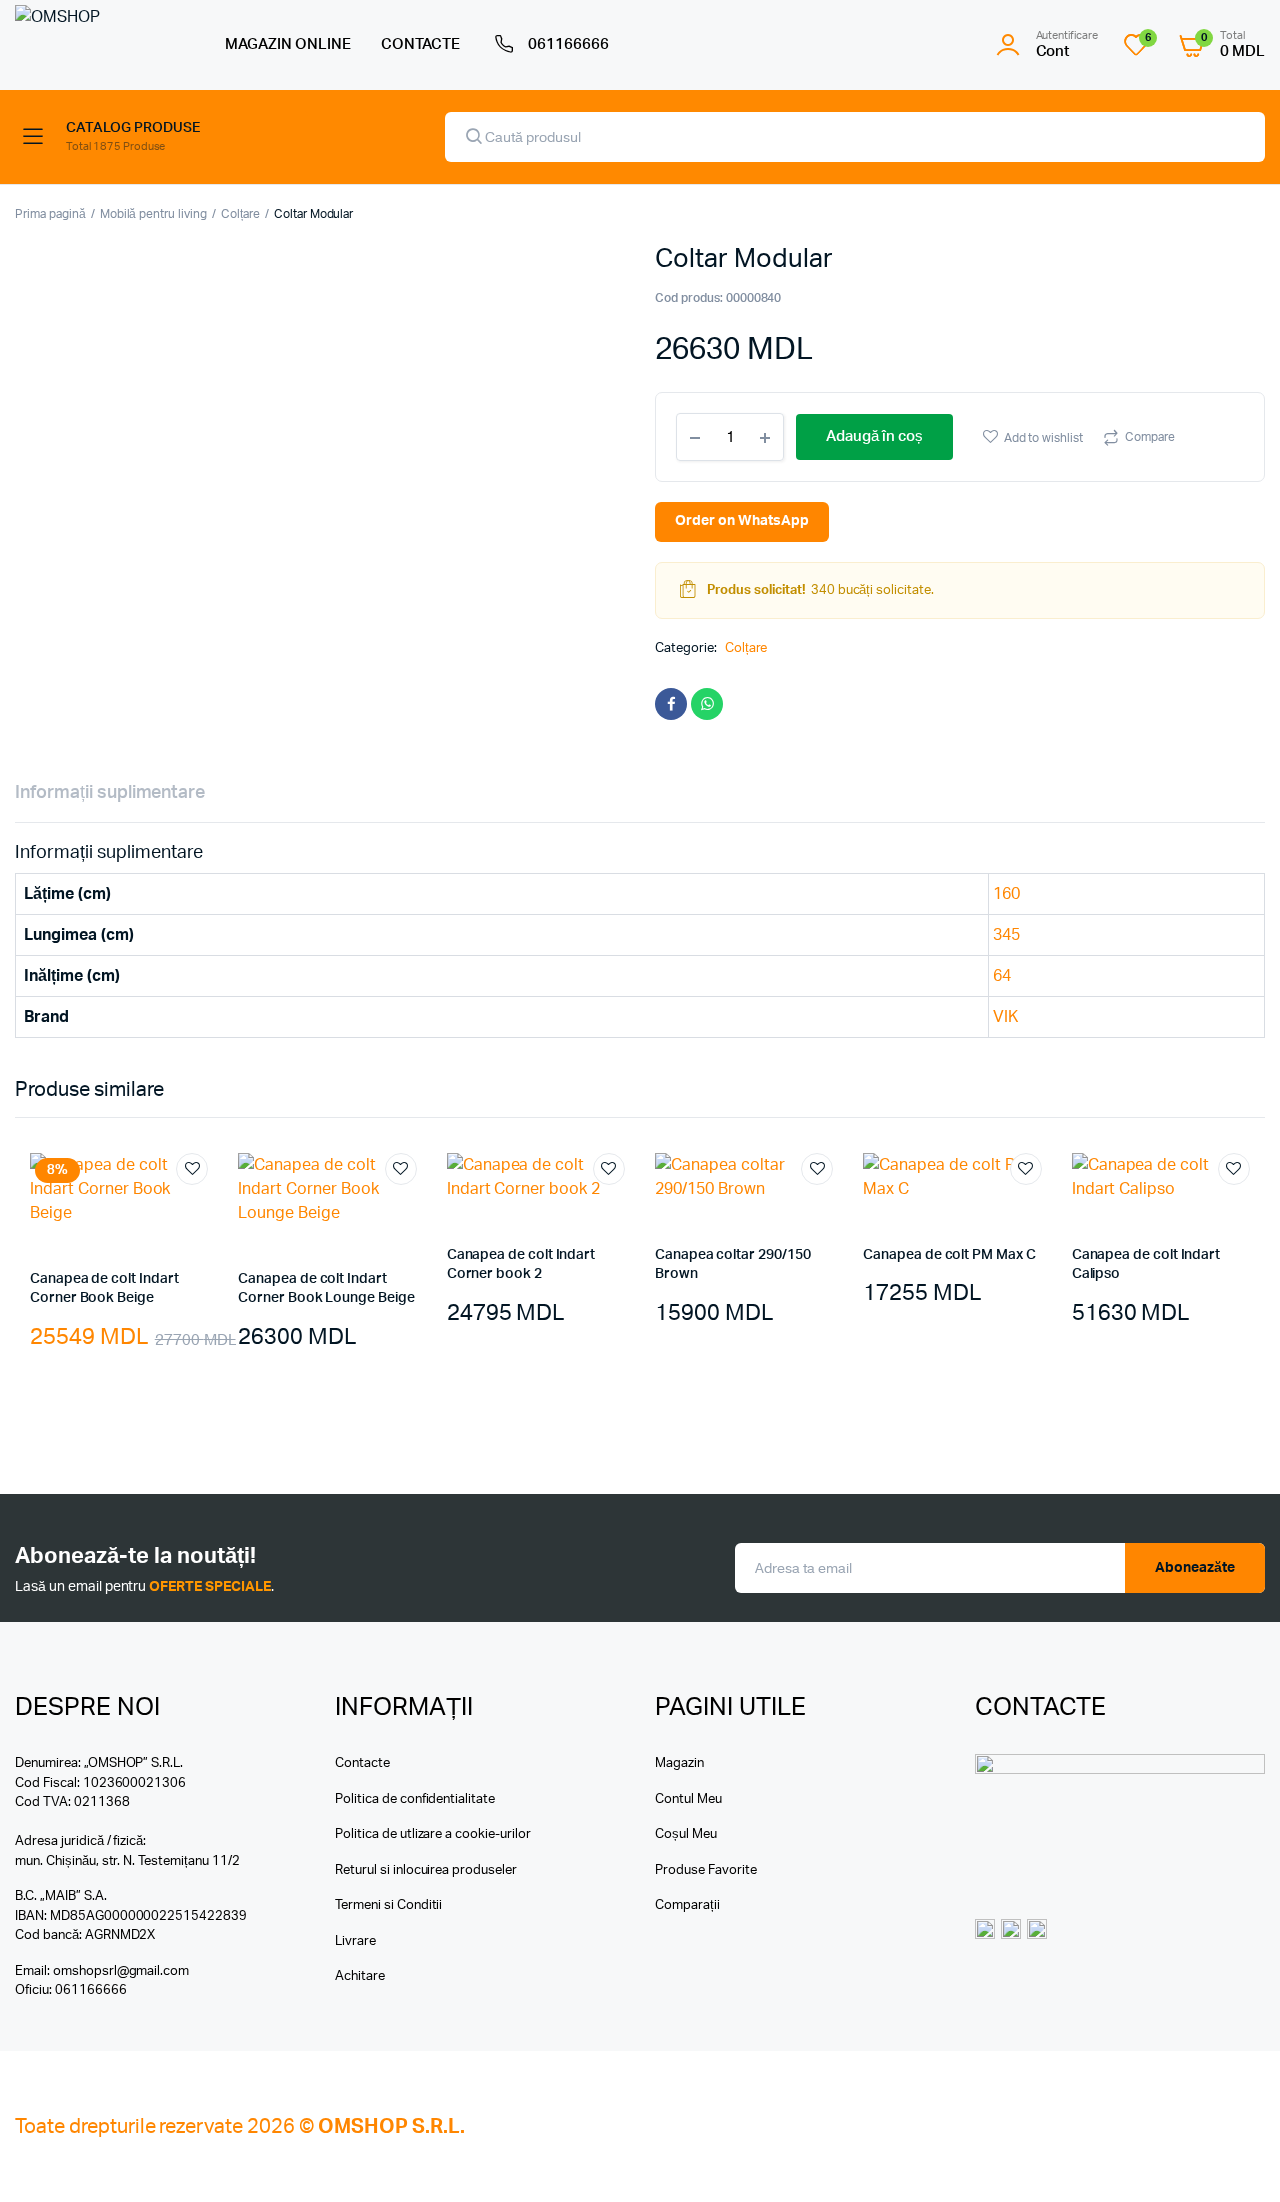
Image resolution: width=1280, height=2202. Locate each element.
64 (1002, 976)
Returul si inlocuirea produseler (426, 1870)
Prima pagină (50, 214)
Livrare (355, 1941)
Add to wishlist (1044, 438)
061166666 (568, 44)
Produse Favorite (706, 1870)
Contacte (362, 1763)
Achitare (360, 1976)
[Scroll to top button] (1235, 2157)
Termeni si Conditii (388, 1905)
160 (1006, 894)
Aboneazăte (1195, 1568)
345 (1006, 935)
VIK (1005, 1017)
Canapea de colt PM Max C (949, 1255)
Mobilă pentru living (153, 214)
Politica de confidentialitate (415, 1799)
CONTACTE (421, 44)
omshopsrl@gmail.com (121, 1971)
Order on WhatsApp (742, 521)
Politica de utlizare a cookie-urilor (433, 1834)
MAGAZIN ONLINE (288, 44)
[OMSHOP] (100, 44)
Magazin (679, 1763)
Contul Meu (688, 1799)
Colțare (240, 214)
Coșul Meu (686, 1834)
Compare (1150, 437)
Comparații (687, 1905)
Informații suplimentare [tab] (110, 793)
